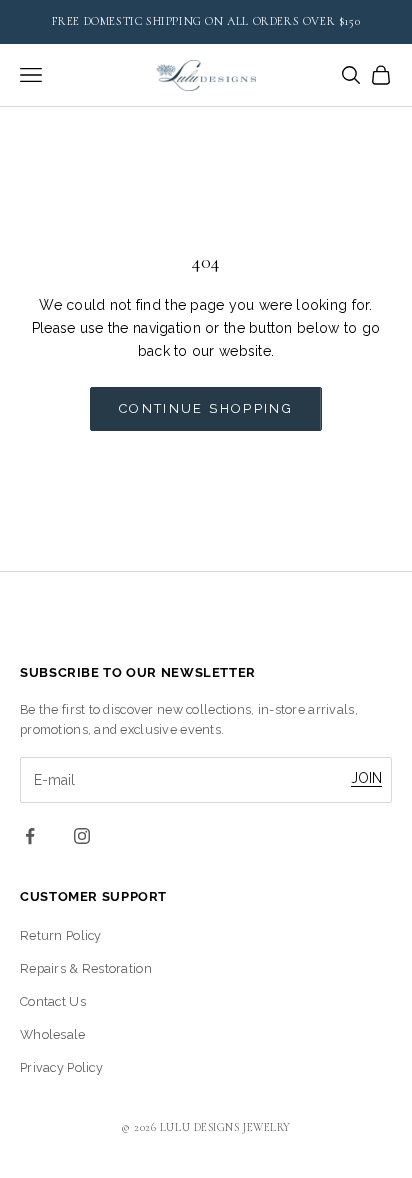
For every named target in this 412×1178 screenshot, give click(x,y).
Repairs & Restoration (86, 968)
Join (366, 778)
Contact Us (53, 1001)
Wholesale (53, 1034)
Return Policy (61, 935)
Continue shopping (206, 408)
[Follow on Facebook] (30, 836)
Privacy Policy (61, 1067)
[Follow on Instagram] (82, 836)
